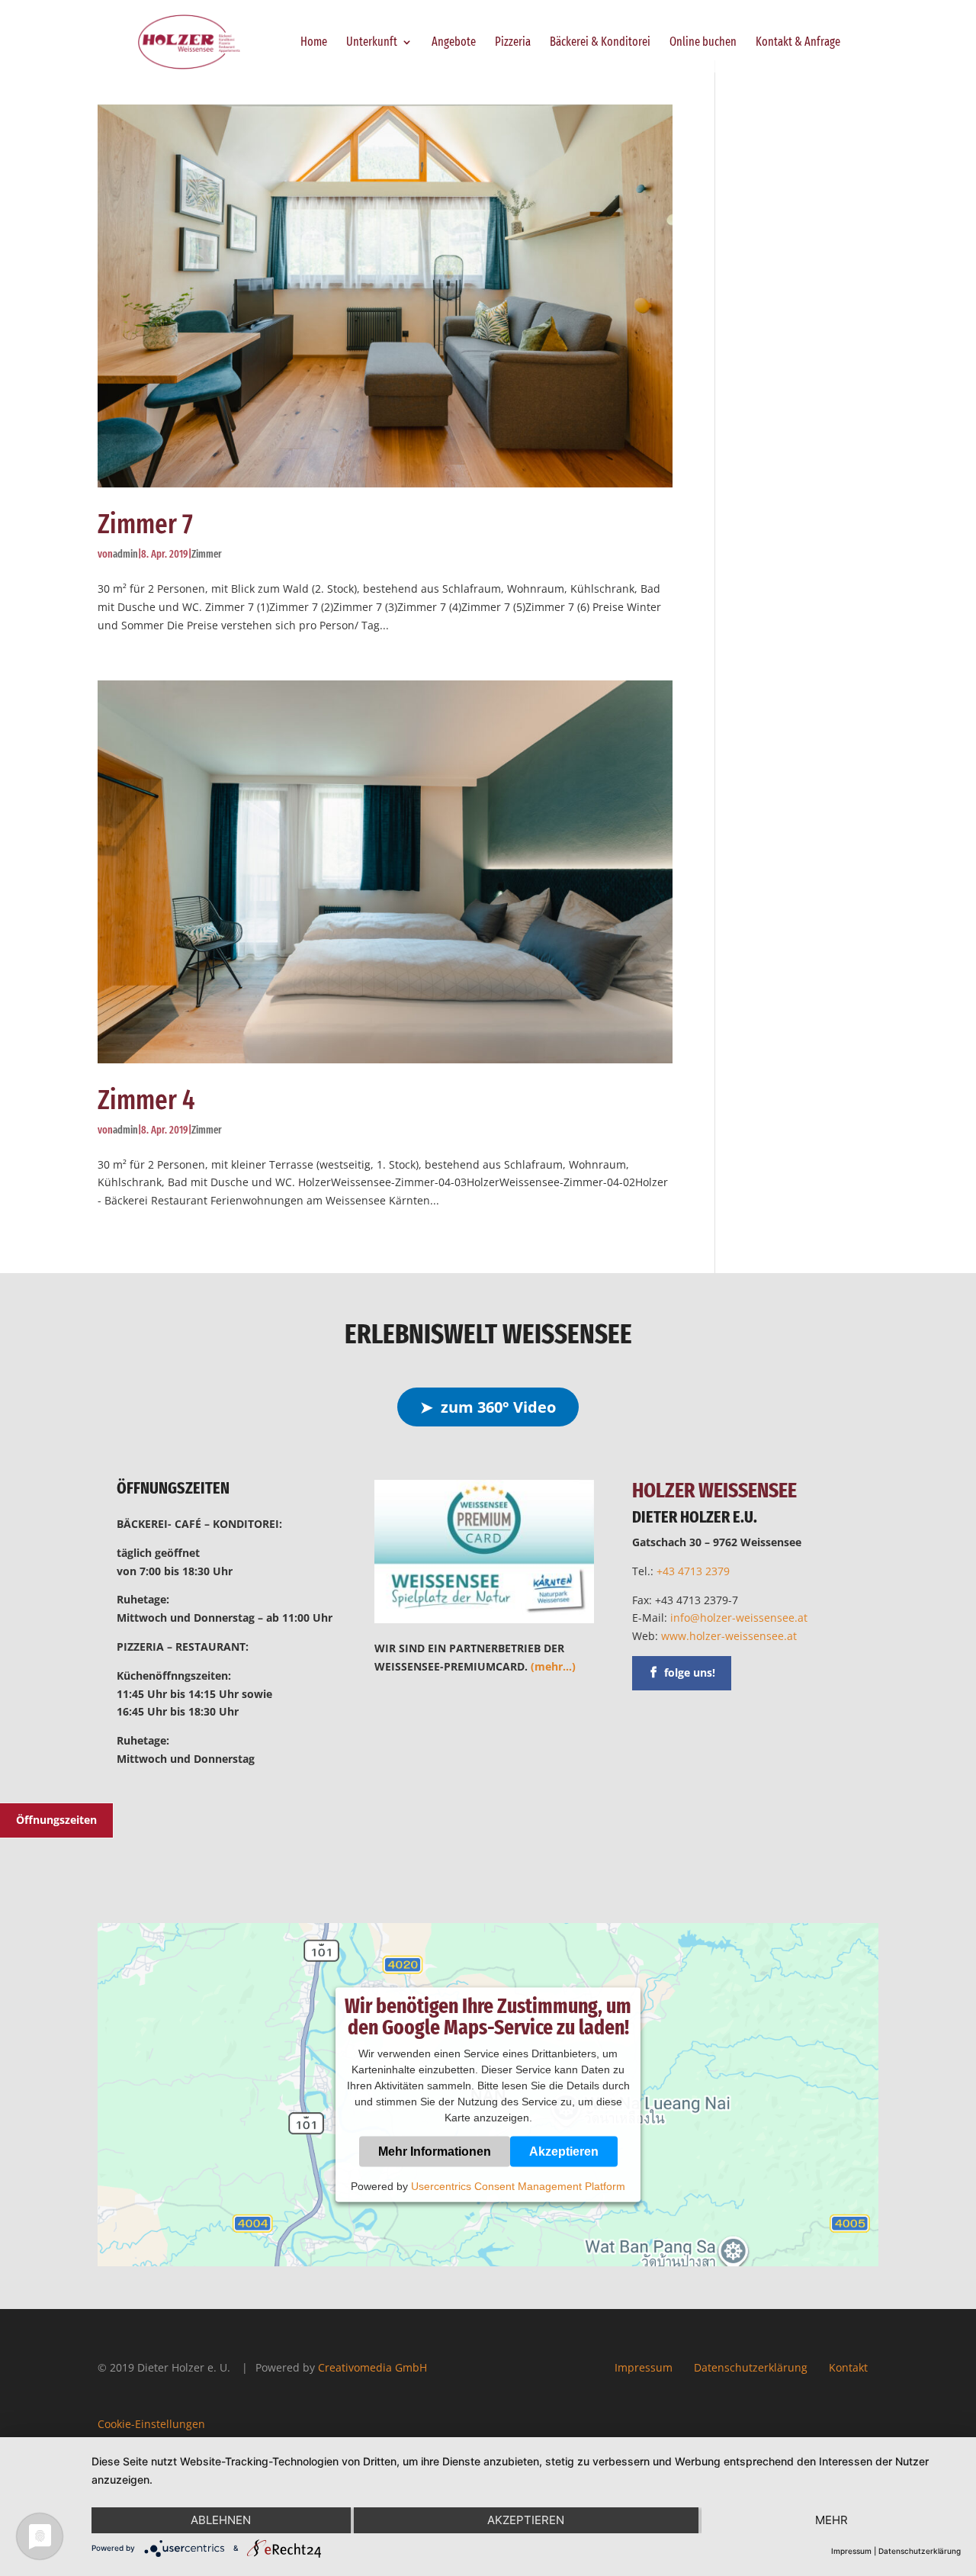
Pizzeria (513, 43)
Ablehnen (221, 2520)
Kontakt (848, 2367)
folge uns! (690, 1672)
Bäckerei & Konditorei (600, 43)
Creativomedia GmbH (372, 2367)
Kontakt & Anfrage (798, 43)
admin (125, 554)
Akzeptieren (564, 2151)
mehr (832, 2520)
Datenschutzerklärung (751, 2367)
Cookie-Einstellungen (151, 2424)
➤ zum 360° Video (488, 1407)
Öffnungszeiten (56, 1820)
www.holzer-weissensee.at (729, 1636)
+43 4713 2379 (693, 1571)
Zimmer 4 (146, 1100)
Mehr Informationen (435, 2151)
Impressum (644, 2367)
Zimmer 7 (145, 524)
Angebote (454, 43)
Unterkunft (372, 43)
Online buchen (703, 43)
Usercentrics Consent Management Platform (518, 2186)
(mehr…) (553, 1666)
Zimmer (207, 554)
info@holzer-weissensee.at (739, 1618)
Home (314, 43)
